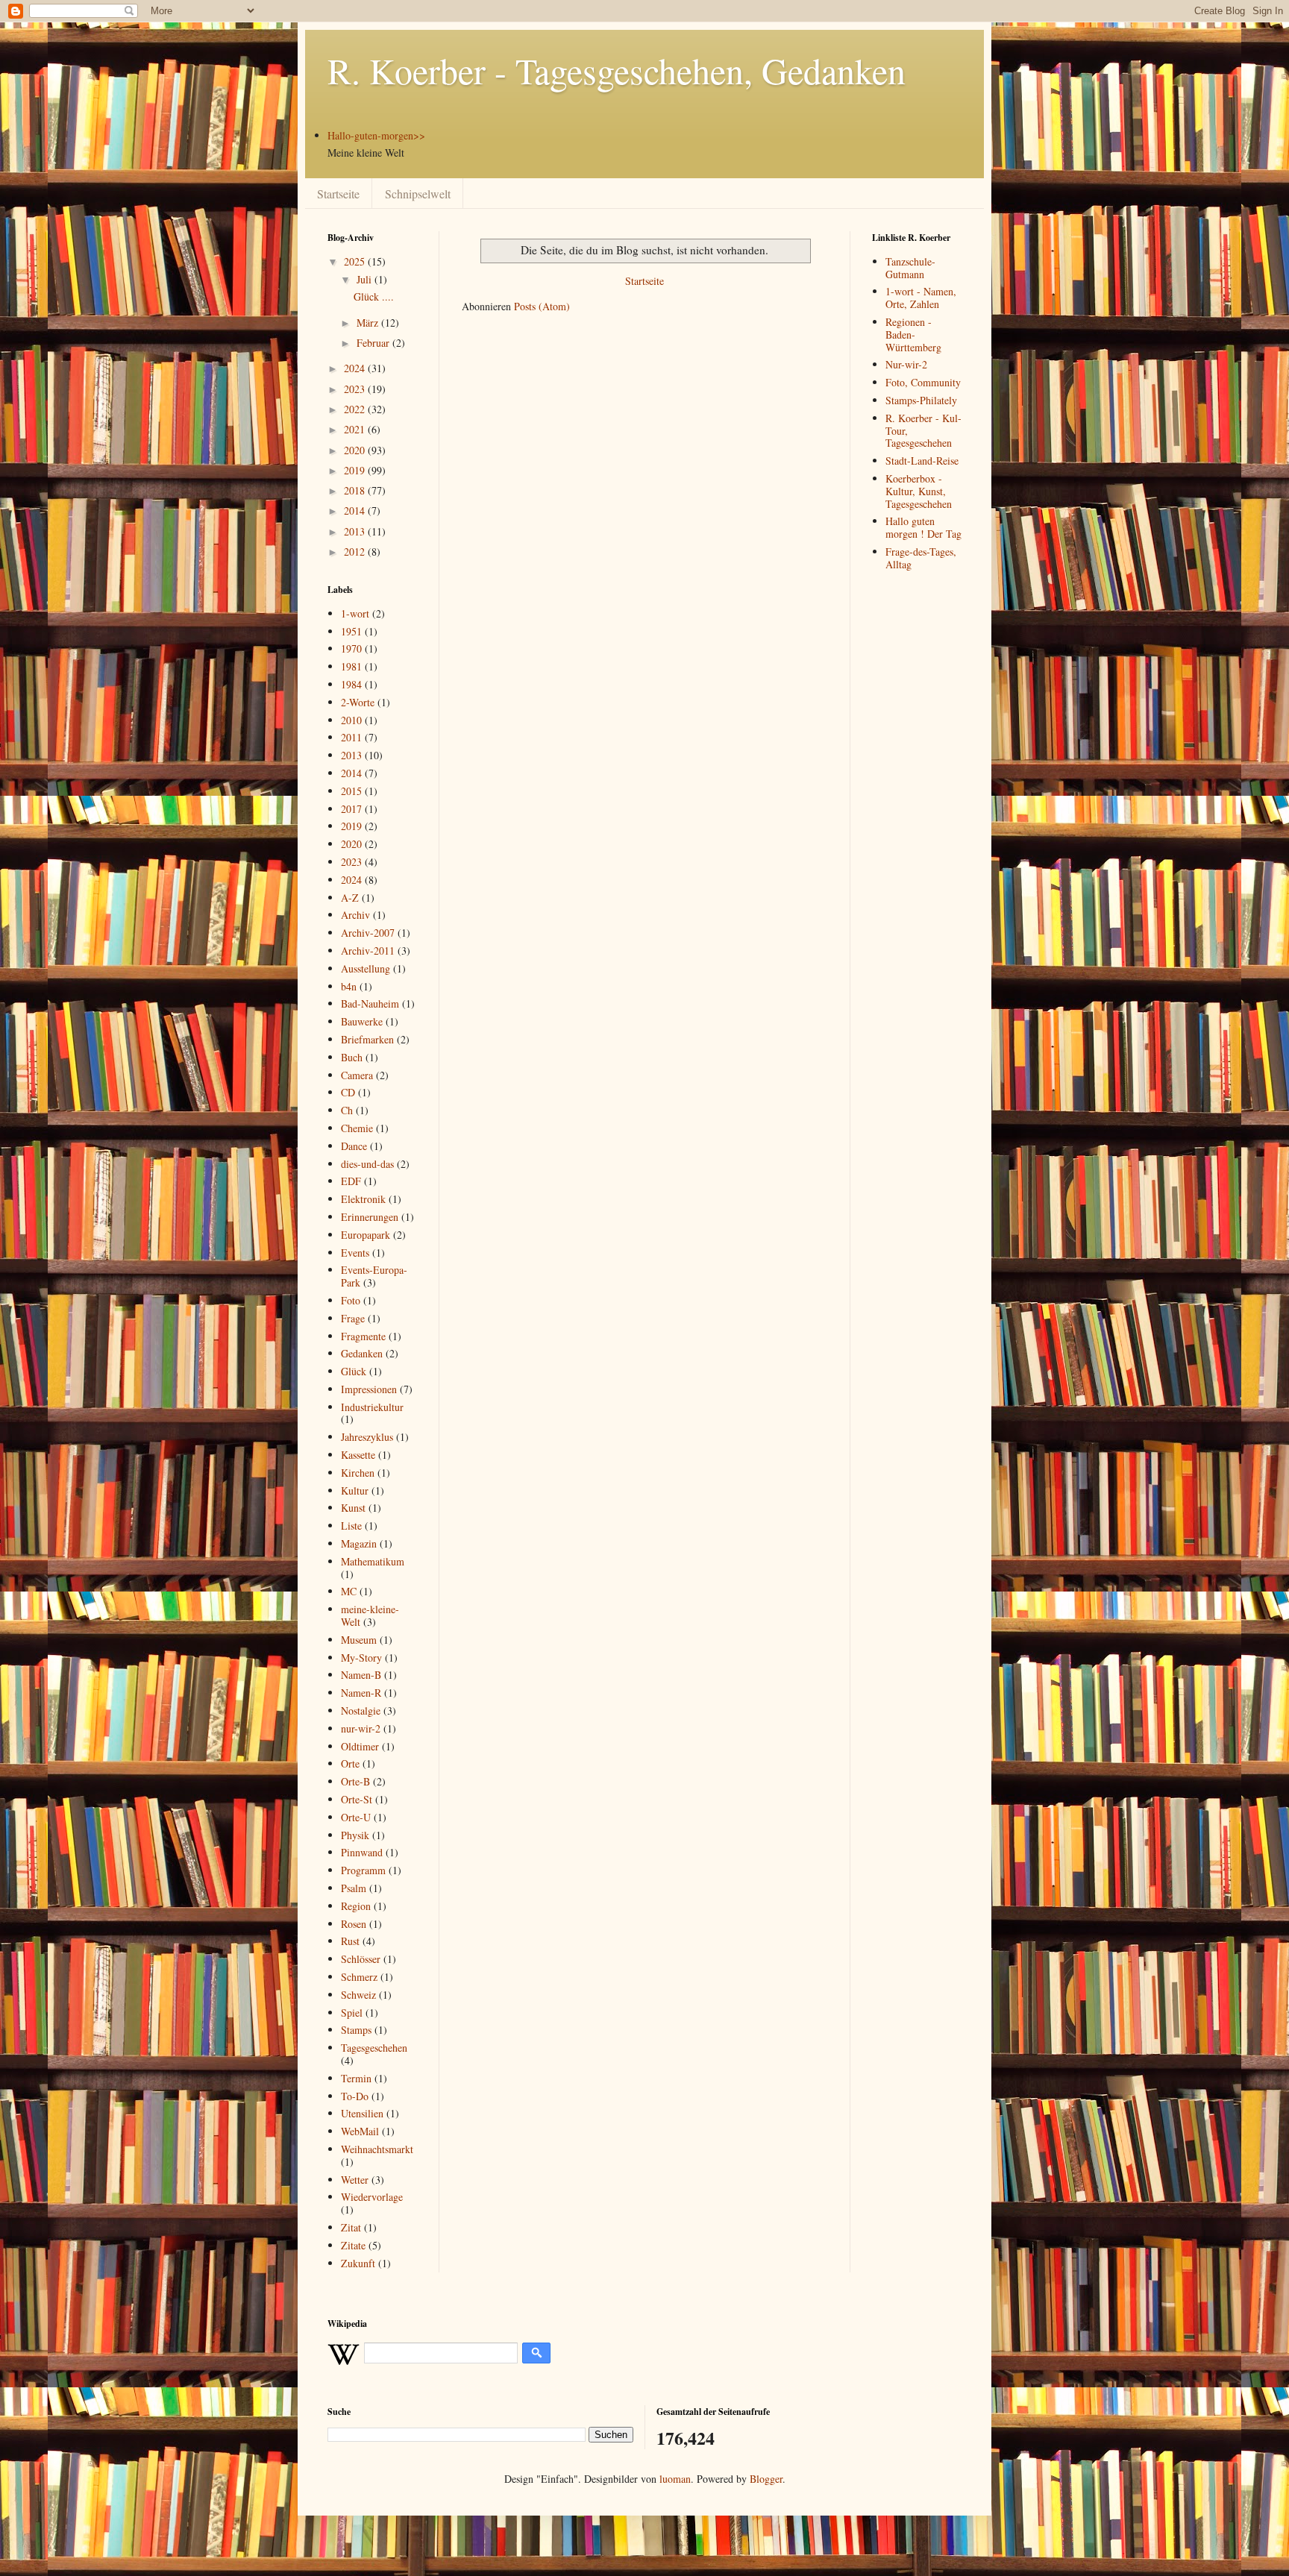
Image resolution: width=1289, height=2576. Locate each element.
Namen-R (361, 1693)
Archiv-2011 (368, 951)
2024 (356, 368)
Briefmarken (367, 1039)
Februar (374, 343)
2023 (356, 389)
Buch (352, 1057)
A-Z (350, 898)
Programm (363, 1870)
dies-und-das (367, 1164)
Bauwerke (362, 1021)
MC (349, 1591)
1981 (351, 666)
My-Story (361, 1658)
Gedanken (362, 1353)
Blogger (766, 2479)
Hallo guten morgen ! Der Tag (923, 527)
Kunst (353, 1508)
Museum (359, 1640)
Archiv (355, 915)
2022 (356, 409)
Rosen (354, 1924)
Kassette (358, 1455)
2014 (356, 511)
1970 (351, 648)
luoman (675, 2479)
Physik (355, 1835)
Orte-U (356, 1817)
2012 (356, 552)
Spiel (352, 2013)
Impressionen (369, 1389)
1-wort (355, 613)
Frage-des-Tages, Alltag (921, 558)
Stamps (356, 2030)
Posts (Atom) (542, 306)
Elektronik (363, 1199)
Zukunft (358, 2263)
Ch (347, 1110)
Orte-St (357, 1799)
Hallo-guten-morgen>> (376, 135)
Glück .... (374, 296)
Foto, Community (923, 382)
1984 (351, 684)
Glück (354, 1371)
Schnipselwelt (418, 194)
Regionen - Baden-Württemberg (913, 334)
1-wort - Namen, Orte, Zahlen (921, 298)
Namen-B (361, 1675)
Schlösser (361, 1959)
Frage (353, 1318)
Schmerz (359, 1977)
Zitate (353, 2245)
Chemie (357, 1128)
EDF (351, 1181)
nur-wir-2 (361, 1728)
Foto (351, 1300)
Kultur (355, 1490)
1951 (351, 631)
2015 (351, 791)
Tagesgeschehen (374, 2048)
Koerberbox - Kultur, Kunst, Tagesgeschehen (919, 491)
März (369, 323)
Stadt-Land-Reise (922, 461)
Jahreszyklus (367, 1437)
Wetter (355, 2180)
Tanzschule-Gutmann (910, 268)
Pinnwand (362, 1852)
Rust (350, 1941)
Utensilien (362, 2113)
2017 (351, 809)
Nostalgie (361, 1710)
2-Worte (358, 702)
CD (348, 1092)
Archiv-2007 (368, 933)
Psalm (354, 1888)
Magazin (359, 1543)
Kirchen (358, 1473)
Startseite (338, 194)
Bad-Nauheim (370, 1003)
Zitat (351, 2227)
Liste (351, 1526)
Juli (366, 279)
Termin (356, 2078)
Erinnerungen (370, 1217)
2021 (356, 429)
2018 (356, 490)
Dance (354, 1146)
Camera (357, 1075)
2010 (351, 720)
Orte (350, 1763)
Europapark (366, 1235)
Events (355, 1253)
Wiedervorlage (372, 2197)
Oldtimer (360, 1746)
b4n (349, 986)
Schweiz (358, 1995)
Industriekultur (372, 1407)
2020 (356, 450)
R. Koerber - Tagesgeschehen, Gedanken (617, 70)
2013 (356, 531)
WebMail (360, 2131)
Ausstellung (366, 968)
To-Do (355, 2096)
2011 (351, 737)
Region (356, 1906)
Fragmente (363, 1336)
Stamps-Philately (921, 400)
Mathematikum (373, 1561)
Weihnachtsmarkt (377, 2149)
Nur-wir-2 (906, 364)
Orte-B (355, 1781)
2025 (356, 261)
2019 (356, 470)
